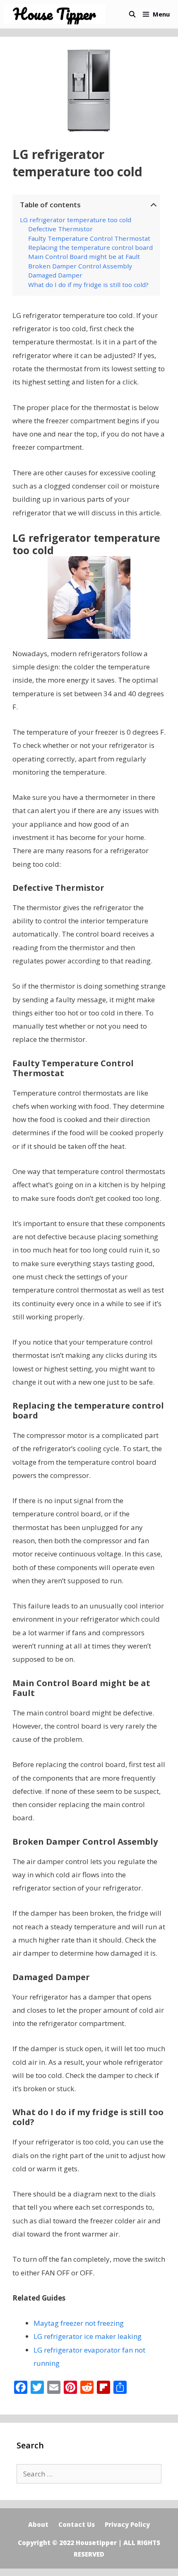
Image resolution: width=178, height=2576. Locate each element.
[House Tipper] (57, 14)
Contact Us (77, 2524)
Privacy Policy (127, 2524)
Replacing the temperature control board (90, 247)
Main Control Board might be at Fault (84, 256)
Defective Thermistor (60, 229)
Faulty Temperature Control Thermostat (89, 238)
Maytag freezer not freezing (79, 2323)
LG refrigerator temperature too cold (76, 220)
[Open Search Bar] (132, 14)
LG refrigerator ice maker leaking (88, 2336)
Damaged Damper (55, 275)
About (38, 2524)
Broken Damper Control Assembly (80, 266)
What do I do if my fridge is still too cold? (88, 285)
